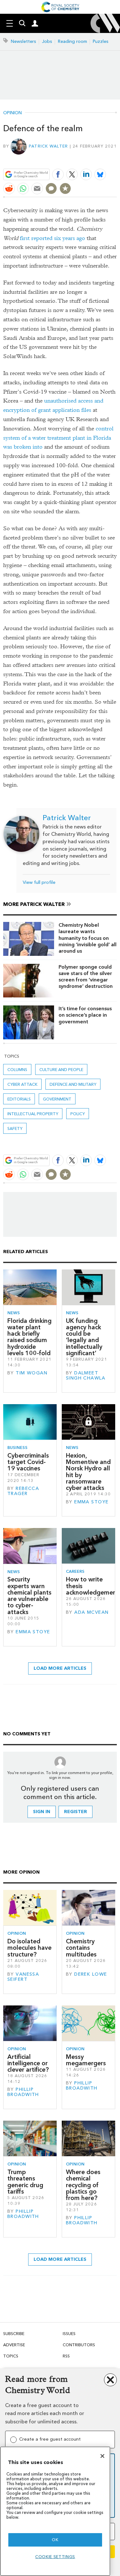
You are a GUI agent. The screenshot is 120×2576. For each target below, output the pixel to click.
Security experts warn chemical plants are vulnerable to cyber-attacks (29, 1596)
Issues (69, 2334)
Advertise (14, 2345)
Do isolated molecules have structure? (29, 1948)
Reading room (72, 41)
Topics (11, 2356)
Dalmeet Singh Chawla (86, 1376)
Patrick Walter (48, 146)
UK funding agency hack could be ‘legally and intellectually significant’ (84, 1337)
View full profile (39, 882)
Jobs (47, 41)
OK (55, 2540)
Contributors (79, 2345)
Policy (78, 1114)
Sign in (42, 1812)
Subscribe (14, 2334)
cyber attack (22, 1084)
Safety (15, 1128)
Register (76, 1812)
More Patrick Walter (34, 904)
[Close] (102, 2456)
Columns (17, 1070)
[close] (116, 160)
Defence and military (73, 1084)
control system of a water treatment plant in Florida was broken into (58, 438)
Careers (75, 1571)
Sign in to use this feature (86, 160)
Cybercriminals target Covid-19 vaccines (28, 1462)
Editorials (19, 1099)
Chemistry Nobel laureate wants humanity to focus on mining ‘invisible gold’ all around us (88, 938)
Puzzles (101, 41)
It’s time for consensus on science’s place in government (85, 1015)
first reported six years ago (52, 238)
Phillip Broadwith (23, 2092)
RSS (66, 2356)
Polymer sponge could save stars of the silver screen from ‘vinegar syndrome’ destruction (86, 977)
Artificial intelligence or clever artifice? (28, 2063)
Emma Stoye (91, 1502)
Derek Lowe (91, 1974)
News (14, 1313)
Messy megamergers (86, 2060)
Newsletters (24, 41)
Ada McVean (91, 1612)
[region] (55, 2511)
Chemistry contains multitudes (81, 1948)
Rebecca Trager (23, 1491)
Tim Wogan (32, 1373)
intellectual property (33, 1114)
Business (17, 1448)
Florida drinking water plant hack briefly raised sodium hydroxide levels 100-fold (29, 1337)
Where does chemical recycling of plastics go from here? (83, 2185)
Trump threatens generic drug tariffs (25, 2182)
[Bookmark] (65, 188)
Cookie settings (55, 2557)
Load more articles (60, 1668)
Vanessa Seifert (23, 1977)
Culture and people (61, 1070)
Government (57, 1099)
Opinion (12, 113)
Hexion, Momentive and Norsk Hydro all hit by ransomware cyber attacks (88, 1472)
